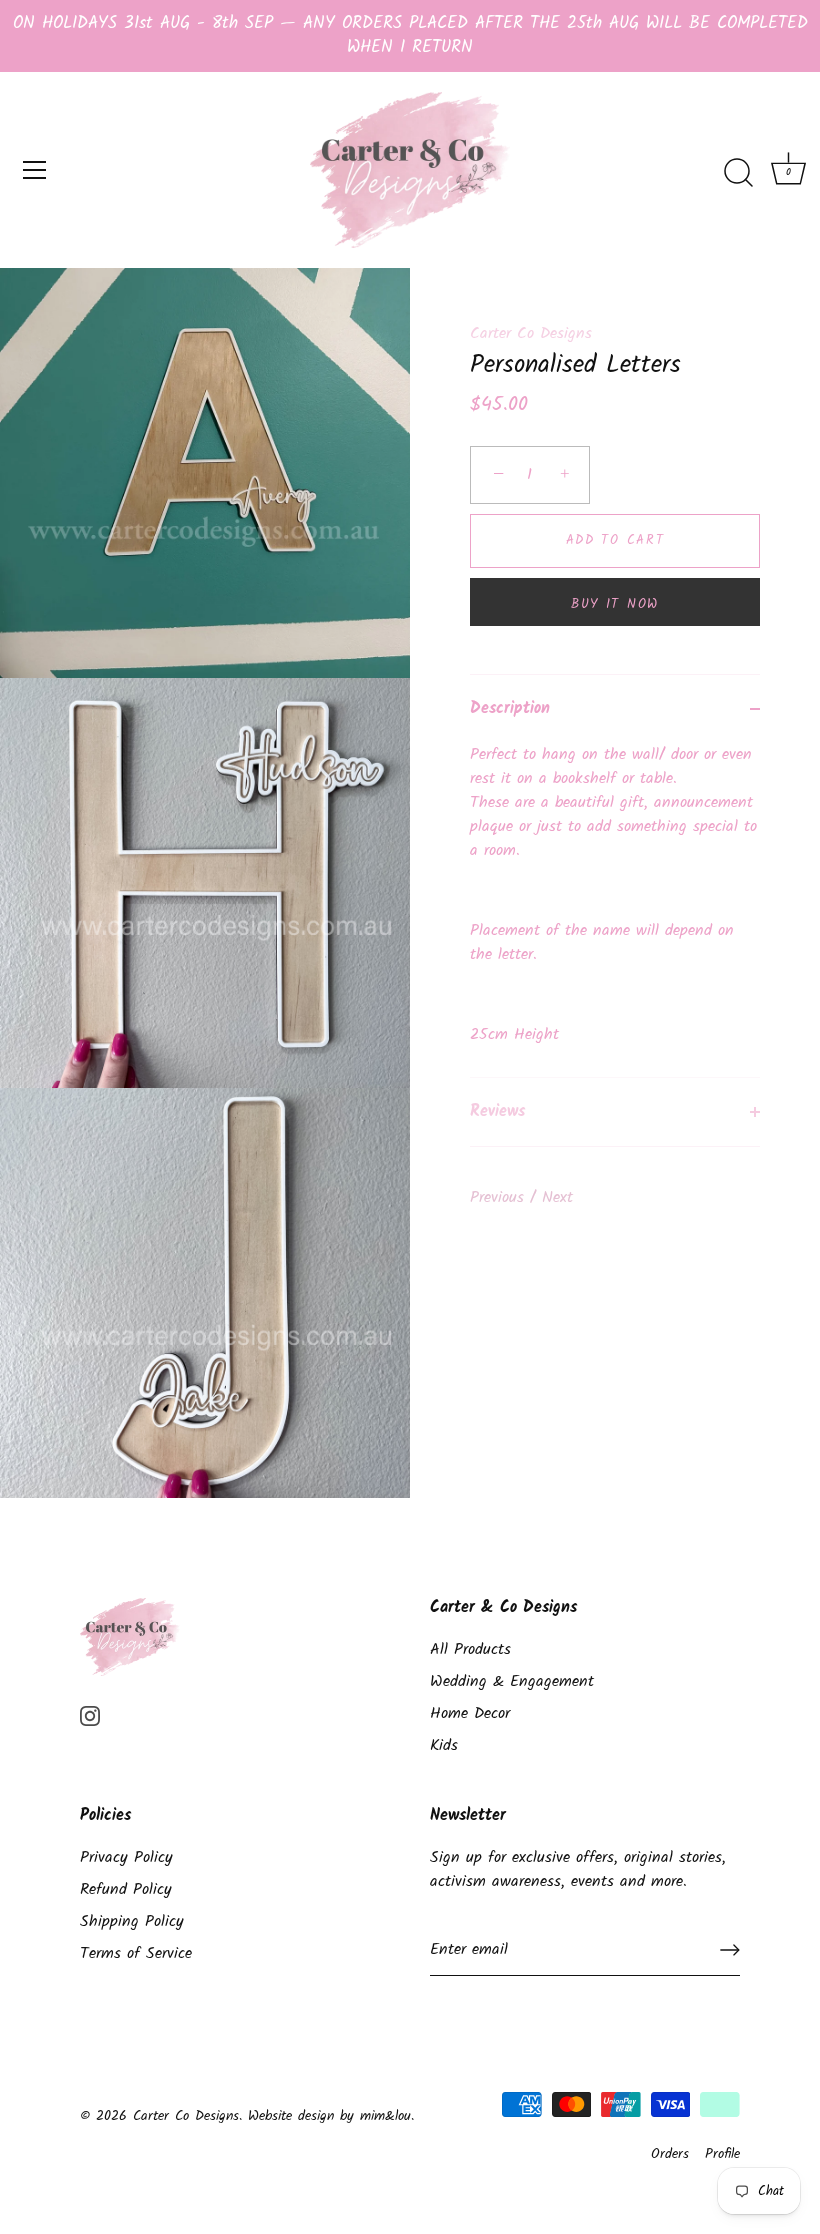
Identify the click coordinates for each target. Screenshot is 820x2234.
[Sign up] (730, 1950)
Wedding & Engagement (512, 1681)
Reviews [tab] (497, 1111)
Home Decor (470, 1713)
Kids (444, 1745)
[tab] (615, 910)
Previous (500, 1197)
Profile (722, 2154)
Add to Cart (615, 540)
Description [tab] (510, 708)
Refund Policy (126, 1889)
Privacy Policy (126, 1857)
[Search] (738, 173)
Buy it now (615, 604)
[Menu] (35, 170)
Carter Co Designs (531, 333)
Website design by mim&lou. (331, 2116)
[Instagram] (90, 1715)
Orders (670, 2154)
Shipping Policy (132, 1921)
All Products (470, 1649)
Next (557, 1197)
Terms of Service (136, 1953)
